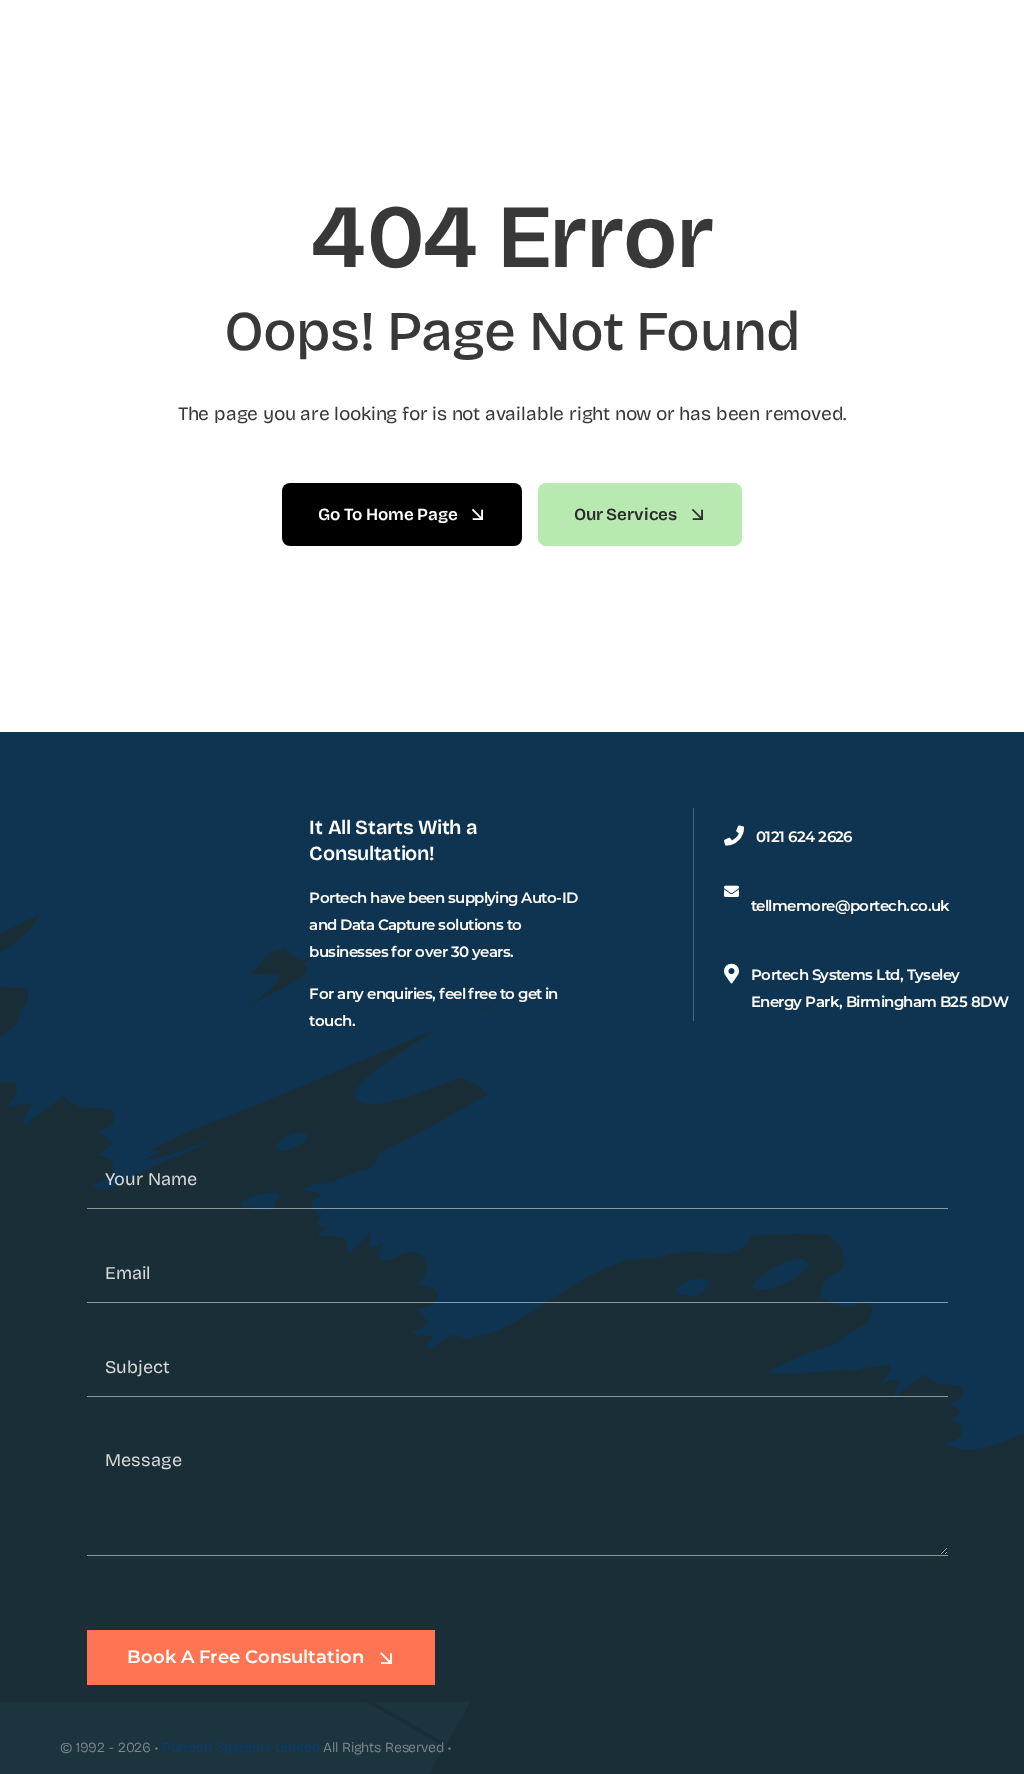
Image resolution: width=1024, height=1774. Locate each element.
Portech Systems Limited (241, 1747)
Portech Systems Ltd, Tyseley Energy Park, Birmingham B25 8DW (879, 988)
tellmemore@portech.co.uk (850, 905)
